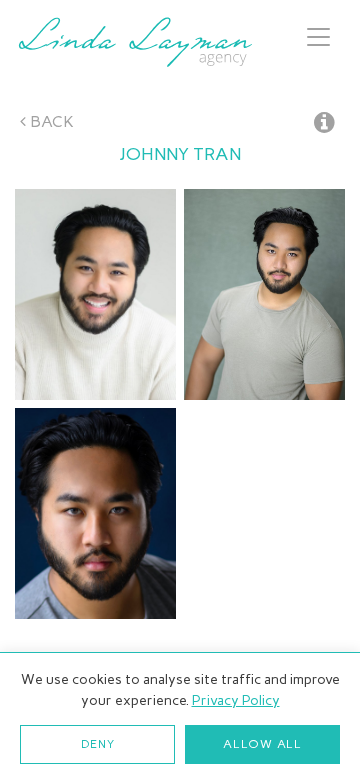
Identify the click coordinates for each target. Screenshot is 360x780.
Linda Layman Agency (135, 42)
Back (50, 121)
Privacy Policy (236, 700)
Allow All (262, 744)
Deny (98, 744)
